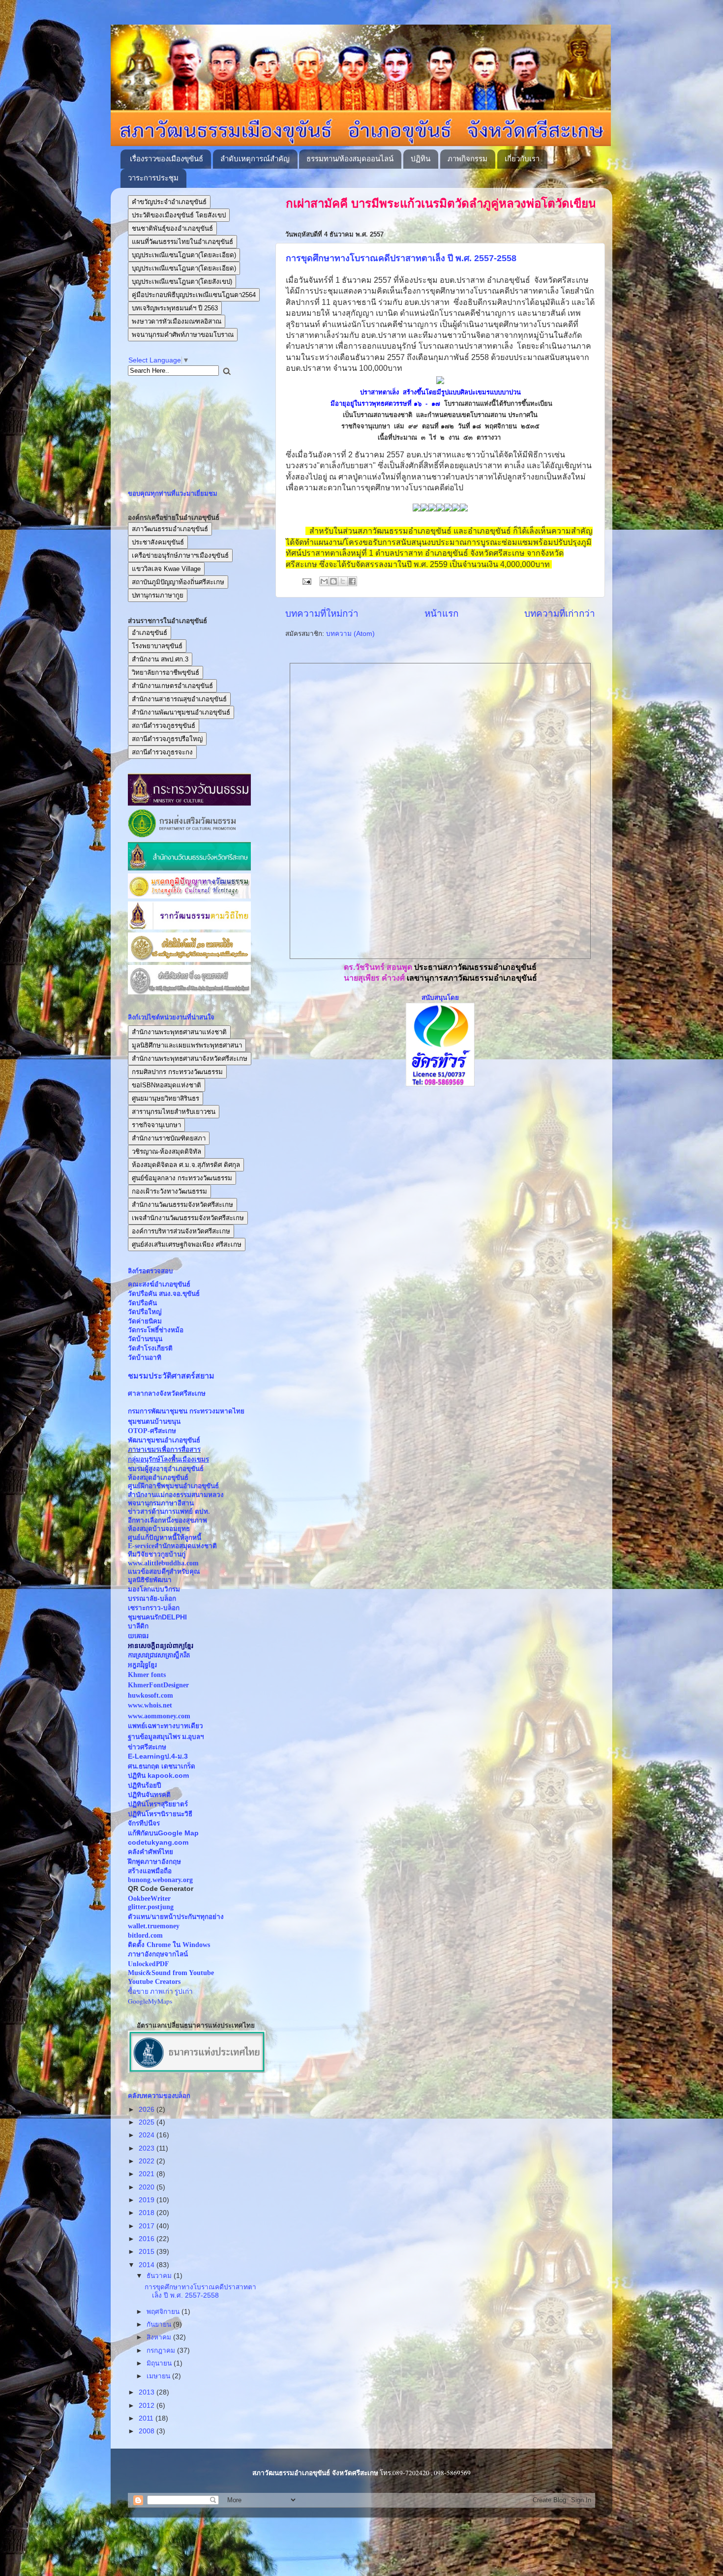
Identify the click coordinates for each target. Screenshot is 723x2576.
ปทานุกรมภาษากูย (158, 595)
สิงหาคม (160, 2337)
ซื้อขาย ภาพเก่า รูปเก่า (160, 1991)
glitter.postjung (151, 1907)
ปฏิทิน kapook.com (158, 1776)
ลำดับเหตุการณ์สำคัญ (255, 159)
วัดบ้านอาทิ (145, 1358)
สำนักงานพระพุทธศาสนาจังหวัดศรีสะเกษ (190, 1059)
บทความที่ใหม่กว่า (322, 614)
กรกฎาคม (162, 2351)
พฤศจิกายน (164, 2312)
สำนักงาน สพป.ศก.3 (160, 659)
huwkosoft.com (151, 1695)
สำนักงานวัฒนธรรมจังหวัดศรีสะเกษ (182, 1205)
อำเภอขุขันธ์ (150, 633)
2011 (147, 2418)
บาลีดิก (138, 1626)
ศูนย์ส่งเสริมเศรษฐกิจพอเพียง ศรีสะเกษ (187, 1244)
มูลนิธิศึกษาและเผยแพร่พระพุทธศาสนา (187, 1045)
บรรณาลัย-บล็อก (152, 1599)
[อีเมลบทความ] (306, 581)
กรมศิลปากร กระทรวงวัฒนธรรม (177, 1072)
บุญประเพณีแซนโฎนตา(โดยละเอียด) (184, 255)
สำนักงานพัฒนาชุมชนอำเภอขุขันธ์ (181, 712)
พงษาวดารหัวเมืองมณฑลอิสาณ (177, 321)
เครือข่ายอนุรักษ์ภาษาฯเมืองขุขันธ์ (180, 555)
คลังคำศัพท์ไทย (151, 1852)
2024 (148, 2135)
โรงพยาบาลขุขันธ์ (157, 646)
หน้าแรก (441, 614)
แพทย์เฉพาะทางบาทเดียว (166, 1726)
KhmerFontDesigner (158, 1685)
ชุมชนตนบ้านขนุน (154, 1422)
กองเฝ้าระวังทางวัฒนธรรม (169, 1191)
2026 (148, 2110)
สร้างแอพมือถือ (150, 1871)
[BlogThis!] (333, 581)
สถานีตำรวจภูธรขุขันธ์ (164, 726)
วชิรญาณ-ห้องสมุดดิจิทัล (166, 1152)
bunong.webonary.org (160, 1880)
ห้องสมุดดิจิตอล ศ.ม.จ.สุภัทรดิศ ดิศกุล (186, 1165)
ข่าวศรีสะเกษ (147, 1747)
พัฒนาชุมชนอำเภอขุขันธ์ (164, 1440)
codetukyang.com (158, 1842)
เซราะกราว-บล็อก (154, 1608)
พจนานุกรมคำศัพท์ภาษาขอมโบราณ (183, 335)
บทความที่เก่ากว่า (560, 614)
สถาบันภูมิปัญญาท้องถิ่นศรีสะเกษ (178, 582)
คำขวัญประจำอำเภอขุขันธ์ (169, 202)
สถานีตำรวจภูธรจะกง (162, 752)
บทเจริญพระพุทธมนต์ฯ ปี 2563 (175, 308)
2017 (148, 2226)
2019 (148, 2200)
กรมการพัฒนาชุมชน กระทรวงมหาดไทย (186, 1411)
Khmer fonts (147, 1675)
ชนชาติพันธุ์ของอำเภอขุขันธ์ (172, 228)
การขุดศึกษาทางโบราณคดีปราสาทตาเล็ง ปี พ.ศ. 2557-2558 (401, 258)
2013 (148, 2392)
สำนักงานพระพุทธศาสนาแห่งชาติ (179, 1032)
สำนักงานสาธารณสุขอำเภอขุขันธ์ (179, 699)
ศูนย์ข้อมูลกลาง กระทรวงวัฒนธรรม (182, 1178)
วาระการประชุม (153, 178)
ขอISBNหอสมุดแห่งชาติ (166, 1085)
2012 (148, 2406)
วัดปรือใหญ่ (145, 1312)
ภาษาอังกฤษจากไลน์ (158, 1954)
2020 (148, 2187)
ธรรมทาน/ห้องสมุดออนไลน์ (350, 159)
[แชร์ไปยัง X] (343, 581)
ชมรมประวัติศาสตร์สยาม (171, 1376)
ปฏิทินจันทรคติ (149, 1795)
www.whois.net (150, 1705)
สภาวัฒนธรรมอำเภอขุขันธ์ (170, 529)
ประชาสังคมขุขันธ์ (158, 542)
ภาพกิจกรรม (467, 159)
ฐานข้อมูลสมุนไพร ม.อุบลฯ (166, 1737)
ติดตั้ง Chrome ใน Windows (169, 1945)
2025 (148, 2122)
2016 (148, 2239)
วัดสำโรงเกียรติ (150, 1348)
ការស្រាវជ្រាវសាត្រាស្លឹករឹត (159, 1655)
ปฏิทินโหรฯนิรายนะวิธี (160, 1814)
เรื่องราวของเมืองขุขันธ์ (166, 159)
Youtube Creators (154, 1982)
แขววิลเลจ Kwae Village (166, 569)
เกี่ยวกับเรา (522, 159)
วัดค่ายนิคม (145, 1321)
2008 (148, 2431)
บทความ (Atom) (350, 634)
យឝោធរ (138, 1636)
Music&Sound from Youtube (171, 1973)
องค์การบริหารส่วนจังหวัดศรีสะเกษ (181, 1231)
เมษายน (159, 2376)
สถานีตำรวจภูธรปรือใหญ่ (167, 739)
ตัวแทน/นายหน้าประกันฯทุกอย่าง (176, 1917)
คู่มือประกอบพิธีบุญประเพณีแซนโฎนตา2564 (194, 295)
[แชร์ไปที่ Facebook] (352, 581)
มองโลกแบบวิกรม (154, 1589)
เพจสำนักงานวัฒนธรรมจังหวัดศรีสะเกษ (188, 1218)
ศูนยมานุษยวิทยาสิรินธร (166, 1098)
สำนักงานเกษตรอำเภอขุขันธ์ (172, 686)
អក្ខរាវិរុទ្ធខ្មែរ (142, 1665)
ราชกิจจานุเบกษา (156, 1125)
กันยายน (160, 2324)
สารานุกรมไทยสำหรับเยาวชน (174, 1112)
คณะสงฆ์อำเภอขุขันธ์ (159, 1284)
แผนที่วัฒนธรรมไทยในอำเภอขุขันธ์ (182, 242)
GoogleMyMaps (150, 2001)
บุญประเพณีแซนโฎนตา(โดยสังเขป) (182, 282)
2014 (148, 2265)
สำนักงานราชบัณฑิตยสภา (169, 1138)
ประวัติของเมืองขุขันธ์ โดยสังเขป (179, 215)
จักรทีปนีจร (144, 1823)
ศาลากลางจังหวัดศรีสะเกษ (167, 1393)
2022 (148, 2161)
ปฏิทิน (421, 159)
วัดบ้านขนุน (145, 1339)
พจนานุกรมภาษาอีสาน (161, 1503)
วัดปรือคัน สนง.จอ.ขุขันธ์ (164, 1294)
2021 (148, 2174)
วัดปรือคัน (142, 1303)
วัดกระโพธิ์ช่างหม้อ (156, 1330)
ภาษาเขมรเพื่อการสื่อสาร (164, 1450)
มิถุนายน (160, 2363)
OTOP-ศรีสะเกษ (152, 1431)
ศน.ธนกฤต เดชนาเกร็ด (162, 1766)
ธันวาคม (160, 2276)
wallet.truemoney (154, 1926)
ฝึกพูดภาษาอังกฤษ (154, 1862)
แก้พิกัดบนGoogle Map (163, 1833)
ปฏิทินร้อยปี (145, 1785)
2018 (148, 2213)
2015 (148, 2252)
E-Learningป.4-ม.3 (158, 1756)
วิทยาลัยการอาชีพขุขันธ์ (166, 673)
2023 (148, 2148)
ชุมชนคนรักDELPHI (157, 1617)
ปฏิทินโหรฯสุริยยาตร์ (158, 1804)
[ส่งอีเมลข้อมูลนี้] (324, 581)
